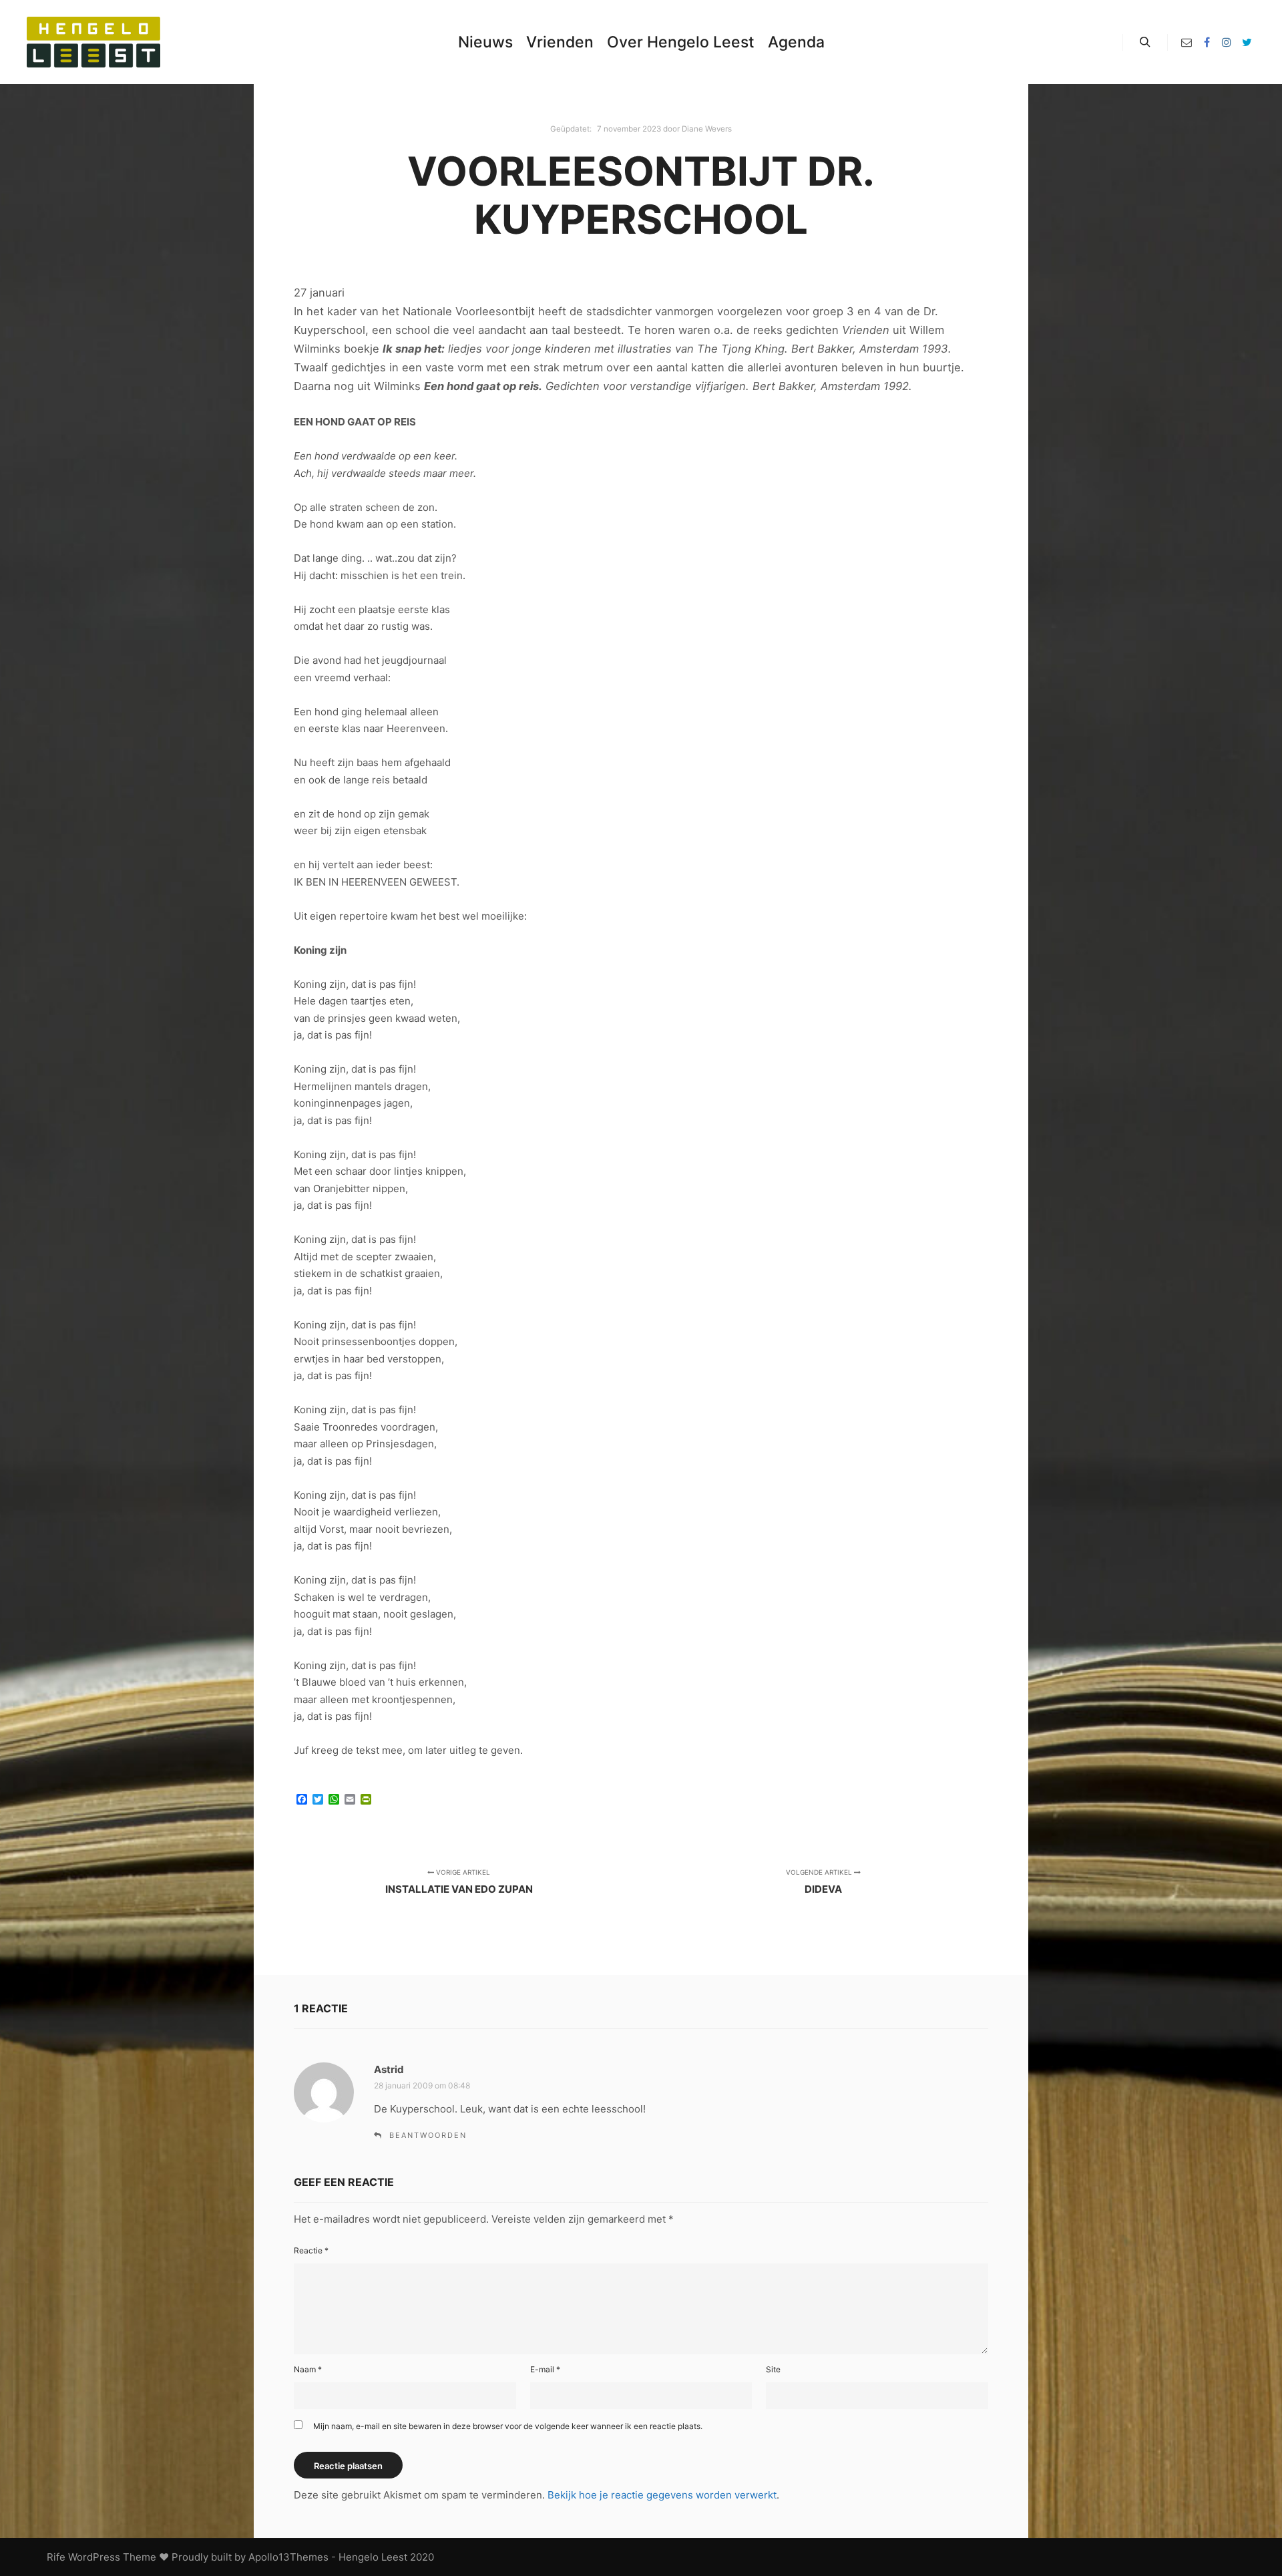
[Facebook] (1207, 42)
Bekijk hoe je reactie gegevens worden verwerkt (662, 2495)
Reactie (311, 2250)
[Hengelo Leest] (93, 42)
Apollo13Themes (288, 2557)
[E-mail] (1187, 42)
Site (773, 2369)
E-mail (545, 2369)
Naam (308, 2369)
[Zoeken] (1145, 42)
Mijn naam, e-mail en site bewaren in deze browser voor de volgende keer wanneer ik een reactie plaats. (508, 2426)
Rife (56, 2557)
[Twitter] (1247, 42)
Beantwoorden (428, 2135)
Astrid (389, 2069)
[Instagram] (1227, 42)
